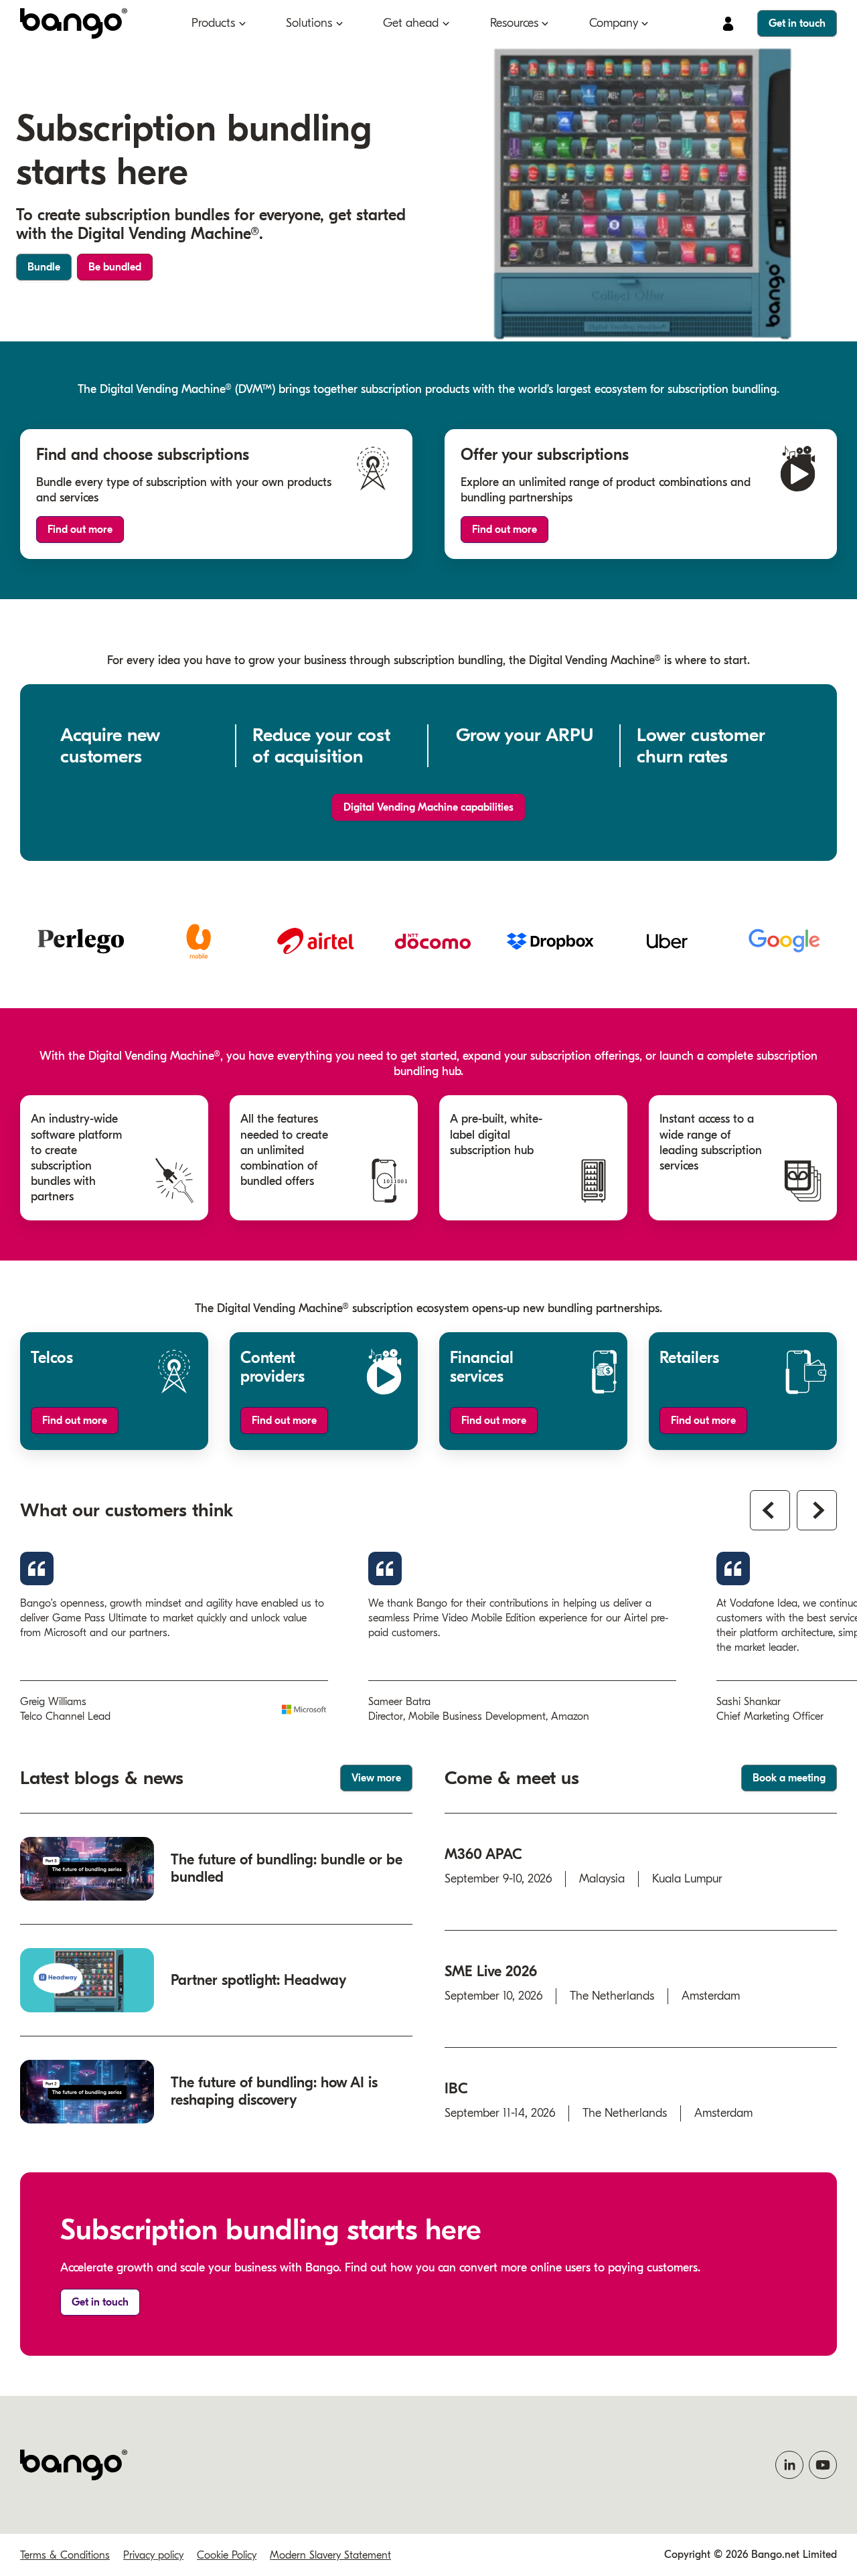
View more (376, 1778)
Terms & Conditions (65, 2555)
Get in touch (797, 23)
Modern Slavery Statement (330, 2555)
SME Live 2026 (491, 1971)
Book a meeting (789, 1778)
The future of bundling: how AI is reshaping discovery (274, 2091)
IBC (456, 2089)
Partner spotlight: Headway (258, 1980)
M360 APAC (483, 1854)
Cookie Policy (227, 2555)
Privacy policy (153, 2555)
